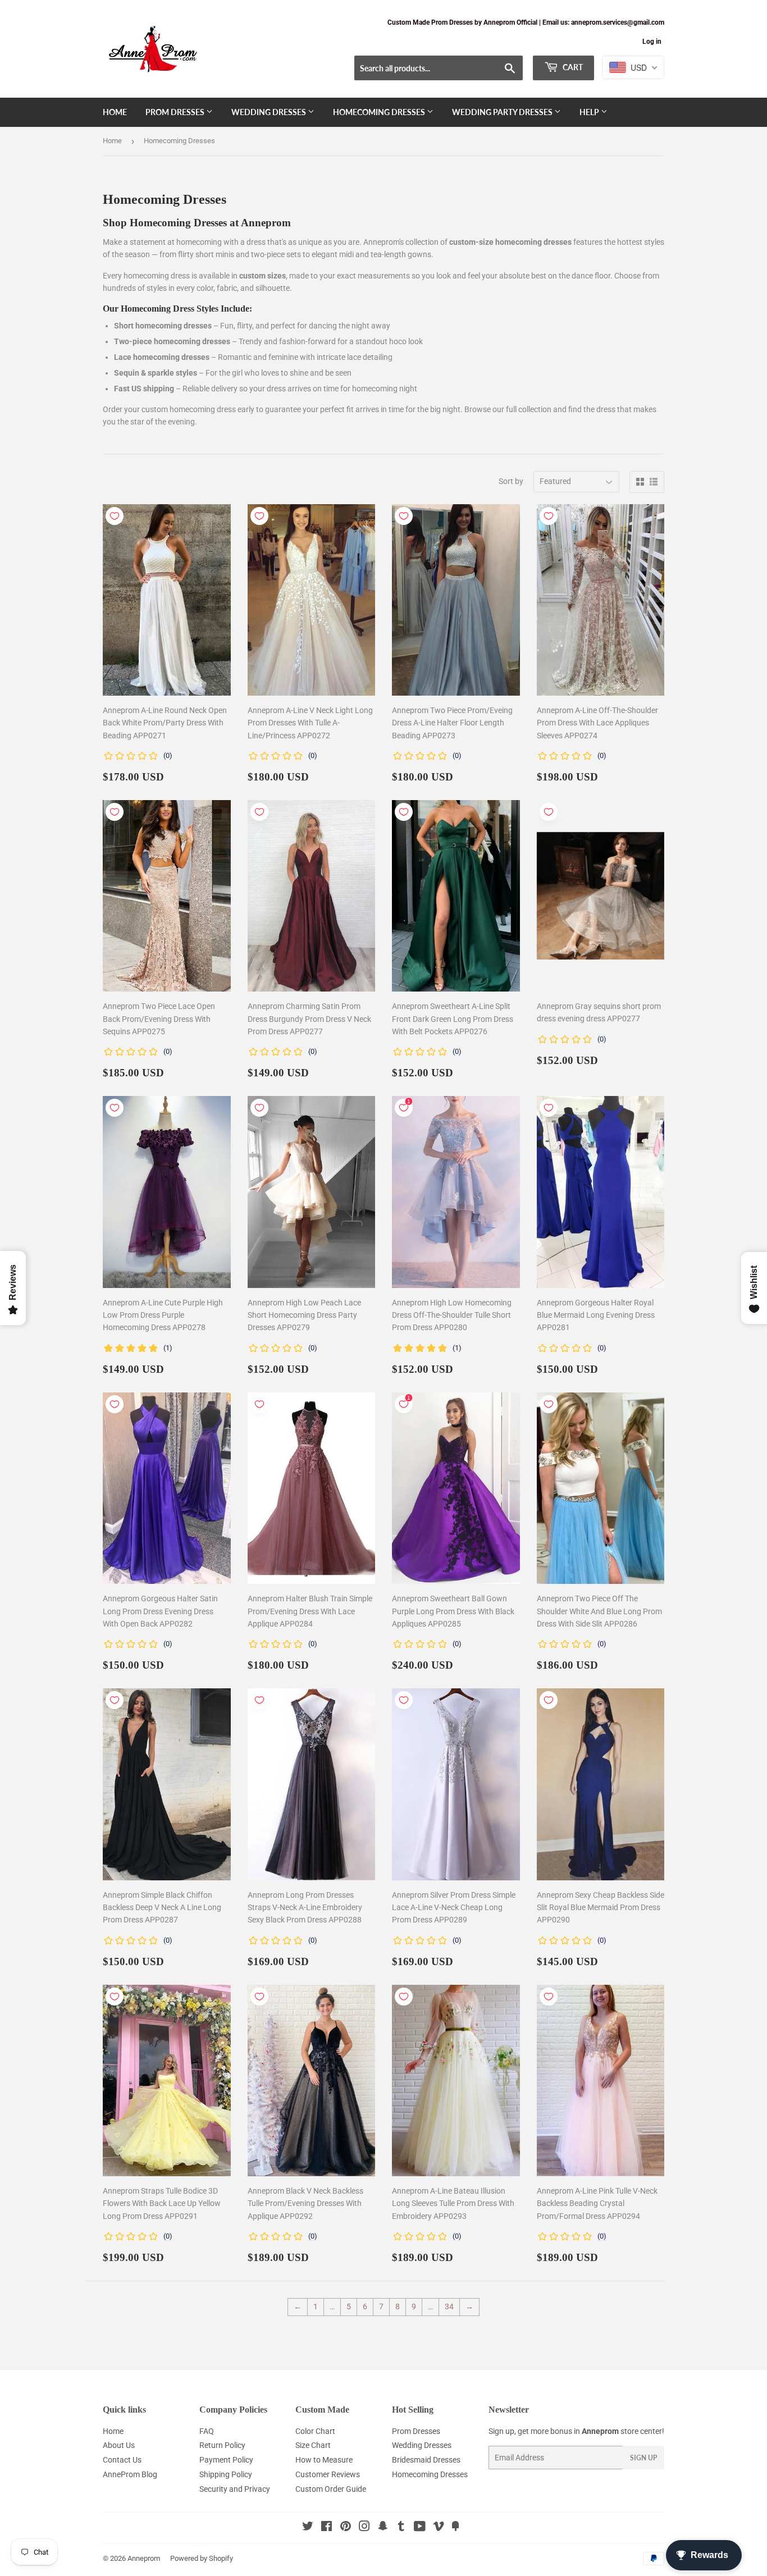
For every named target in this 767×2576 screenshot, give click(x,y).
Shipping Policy (226, 2474)
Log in (652, 42)
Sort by (511, 481)
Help (590, 112)
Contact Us (122, 2460)
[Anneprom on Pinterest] (346, 2528)
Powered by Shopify (202, 2558)
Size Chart (313, 2445)
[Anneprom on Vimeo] (439, 2528)
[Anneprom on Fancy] (455, 2528)
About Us (119, 2445)
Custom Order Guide (331, 2489)
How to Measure (324, 2460)
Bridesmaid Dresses (426, 2460)
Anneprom (144, 2558)
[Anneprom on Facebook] (327, 2528)
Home (115, 112)
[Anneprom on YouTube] (420, 2528)
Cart (572, 67)
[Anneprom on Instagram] (364, 2528)
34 (449, 2306)
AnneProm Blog (130, 2474)
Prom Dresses (176, 112)
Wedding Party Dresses (503, 112)
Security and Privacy (235, 2489)
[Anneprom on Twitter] (308, 2528)
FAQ (207, 2431)
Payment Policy (226, 2460)
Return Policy (222, 2445)
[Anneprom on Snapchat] (383, 2528)
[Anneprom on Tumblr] (401, 2528)
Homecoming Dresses (380, 112)
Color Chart (315, 2431)
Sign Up (643, 2458)
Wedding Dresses (270, 112)
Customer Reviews (328, 2474)
